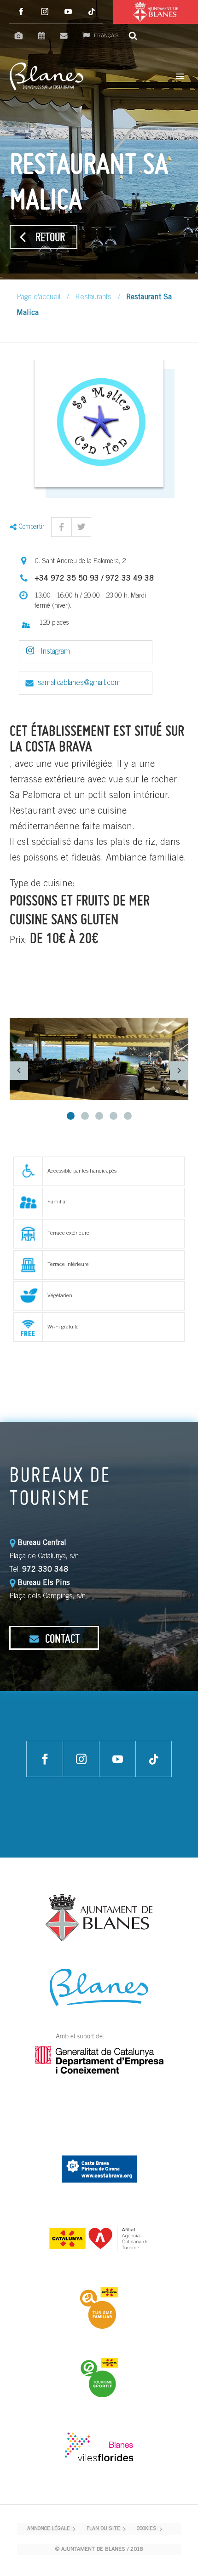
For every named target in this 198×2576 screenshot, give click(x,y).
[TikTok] (91, 12)
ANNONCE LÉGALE (49, 2529)
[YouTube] (68, 12)
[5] (128, 1116)
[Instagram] (44, 12)
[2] (85, 1116)
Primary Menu (180, 76)
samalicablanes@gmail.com (79, 683)
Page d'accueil (38, 297)
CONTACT (61, 1638)
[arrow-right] (179, 1070)
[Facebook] (21, 12)
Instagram (54, 652)
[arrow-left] (19, 1070)
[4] (114, 1116)
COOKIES (147, 2529)
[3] (99, 1116)
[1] (71, 1116)
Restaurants (93, 297)
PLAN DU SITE (103, 2529)
